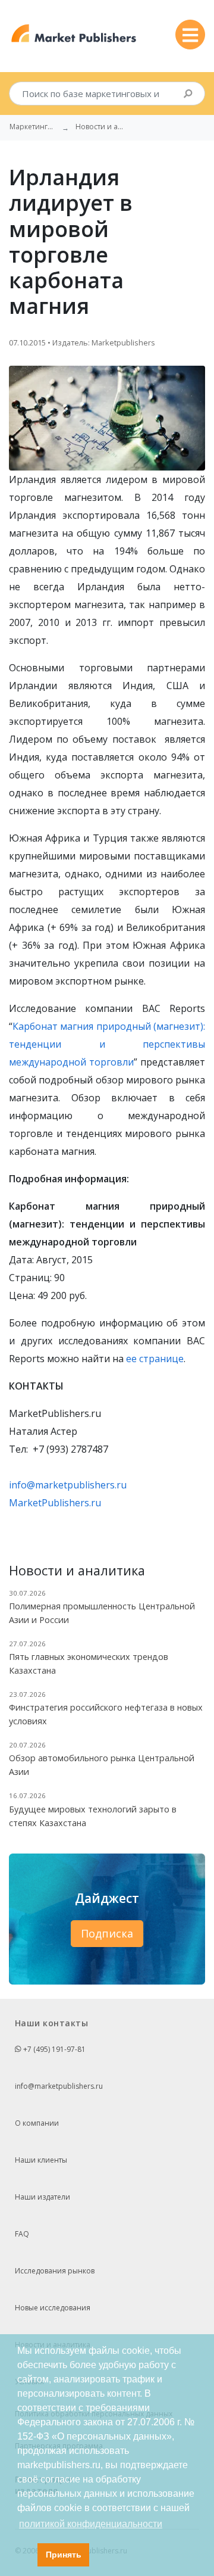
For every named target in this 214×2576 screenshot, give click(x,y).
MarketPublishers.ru (55, 1503)
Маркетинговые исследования (33, 127)
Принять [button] (64, 2555)
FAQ (22, 2234)
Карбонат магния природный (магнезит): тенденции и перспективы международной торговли (107, 1044)
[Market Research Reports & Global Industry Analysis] (74, 34)
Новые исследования (53, 2308)
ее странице (155, 1359)
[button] (25, 2555)
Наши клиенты (41, 2160)
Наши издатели (43, 2197)
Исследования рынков (55, 2271)
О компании (37, 2123)
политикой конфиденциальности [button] (91, 2524)
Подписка (107, 1933)
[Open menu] (190, 35)
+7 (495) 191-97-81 (53, 2049)
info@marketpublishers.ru (68, 1485)
